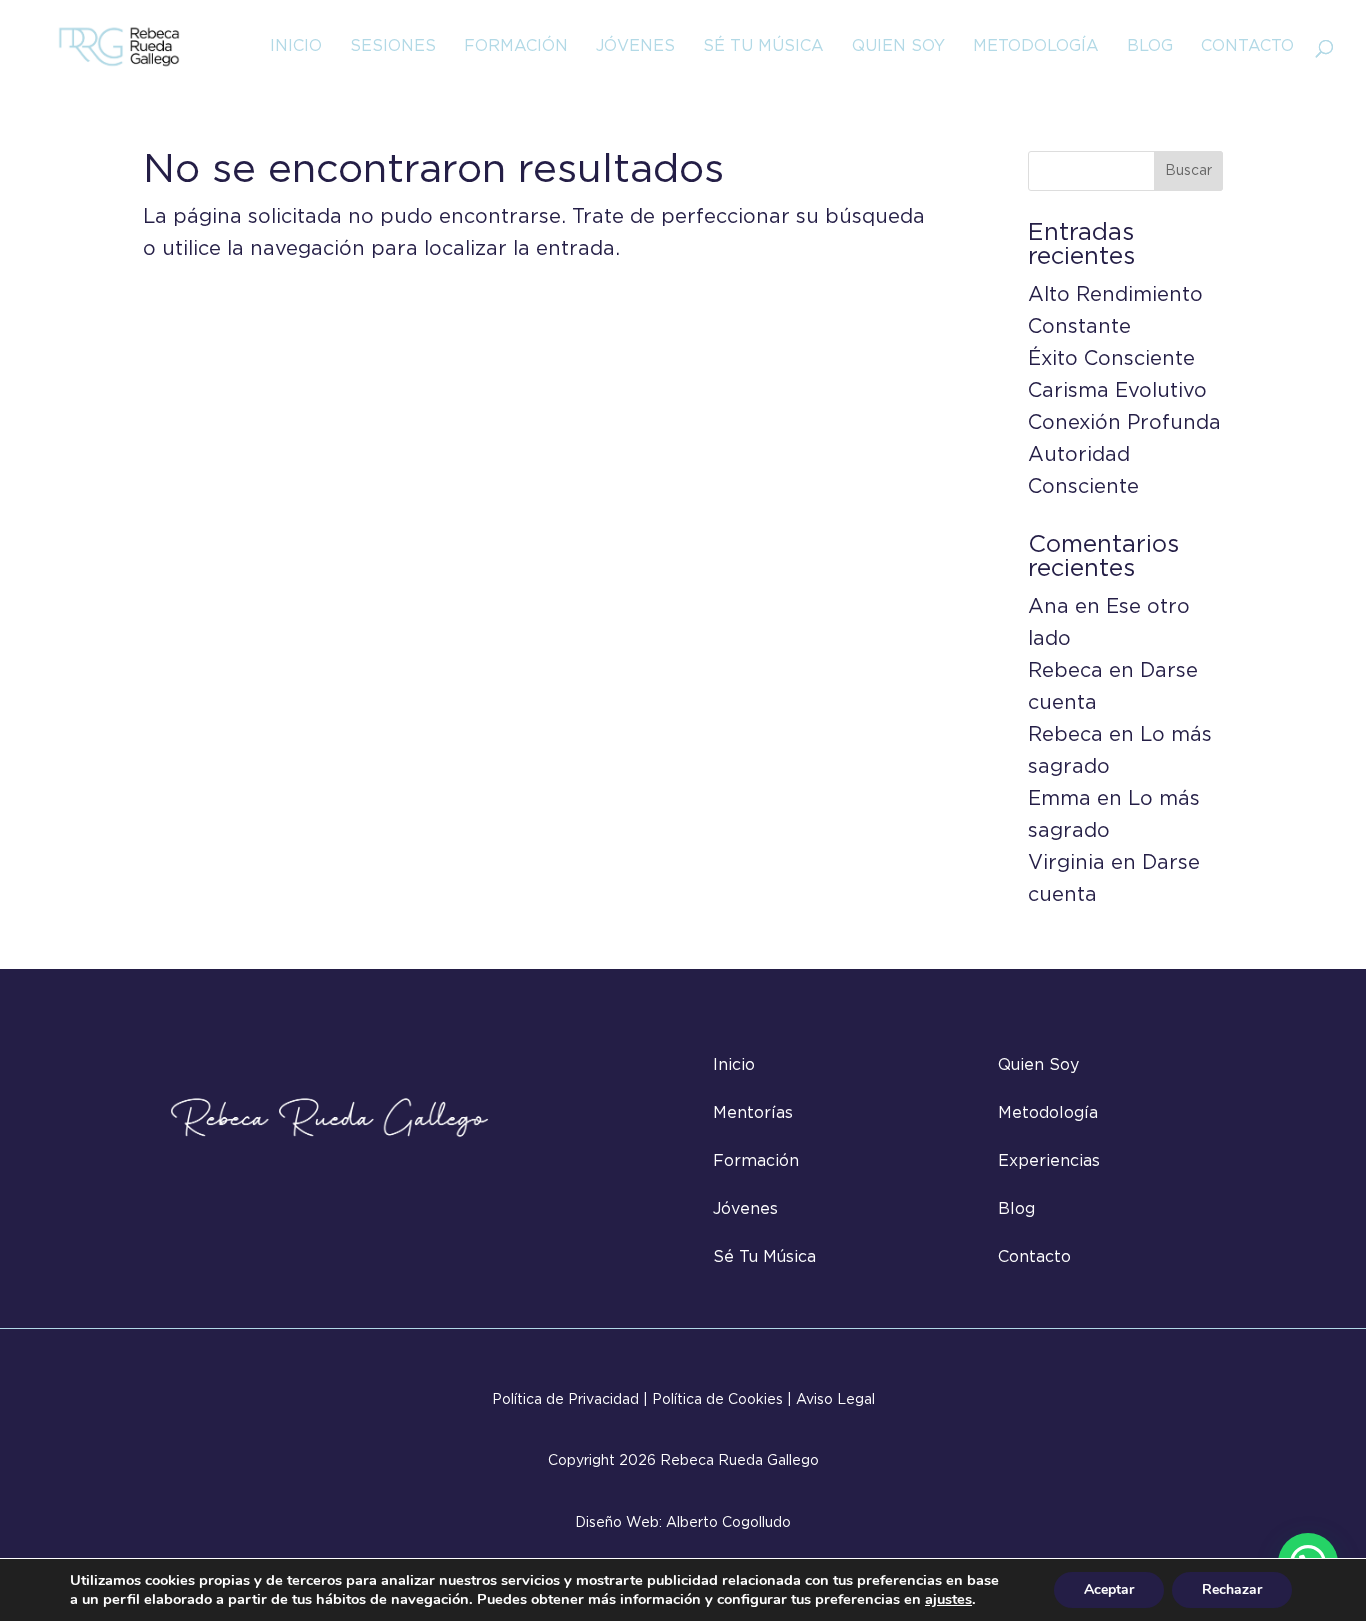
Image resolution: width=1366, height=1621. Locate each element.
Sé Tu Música (763, 47)
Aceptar (1109, 1589)
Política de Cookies (717, 1400)
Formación (516, 47)
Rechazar (1232, 1589)
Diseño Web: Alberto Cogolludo (683, 1523)
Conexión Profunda (1124, 423)
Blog (1150, 47)
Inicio (296, 47)
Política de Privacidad (565, 1400)
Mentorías (753, 1113)
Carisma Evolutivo (1117, 391)
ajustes (948, 1599)
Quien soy (898, 47)
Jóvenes (635, 47)
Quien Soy (1038, 1065)
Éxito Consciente (1111, 359)
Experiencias (1049, 1161)
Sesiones (393, 47)
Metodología (1036, 47)
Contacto (1247, 47)
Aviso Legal (835, 1400)
